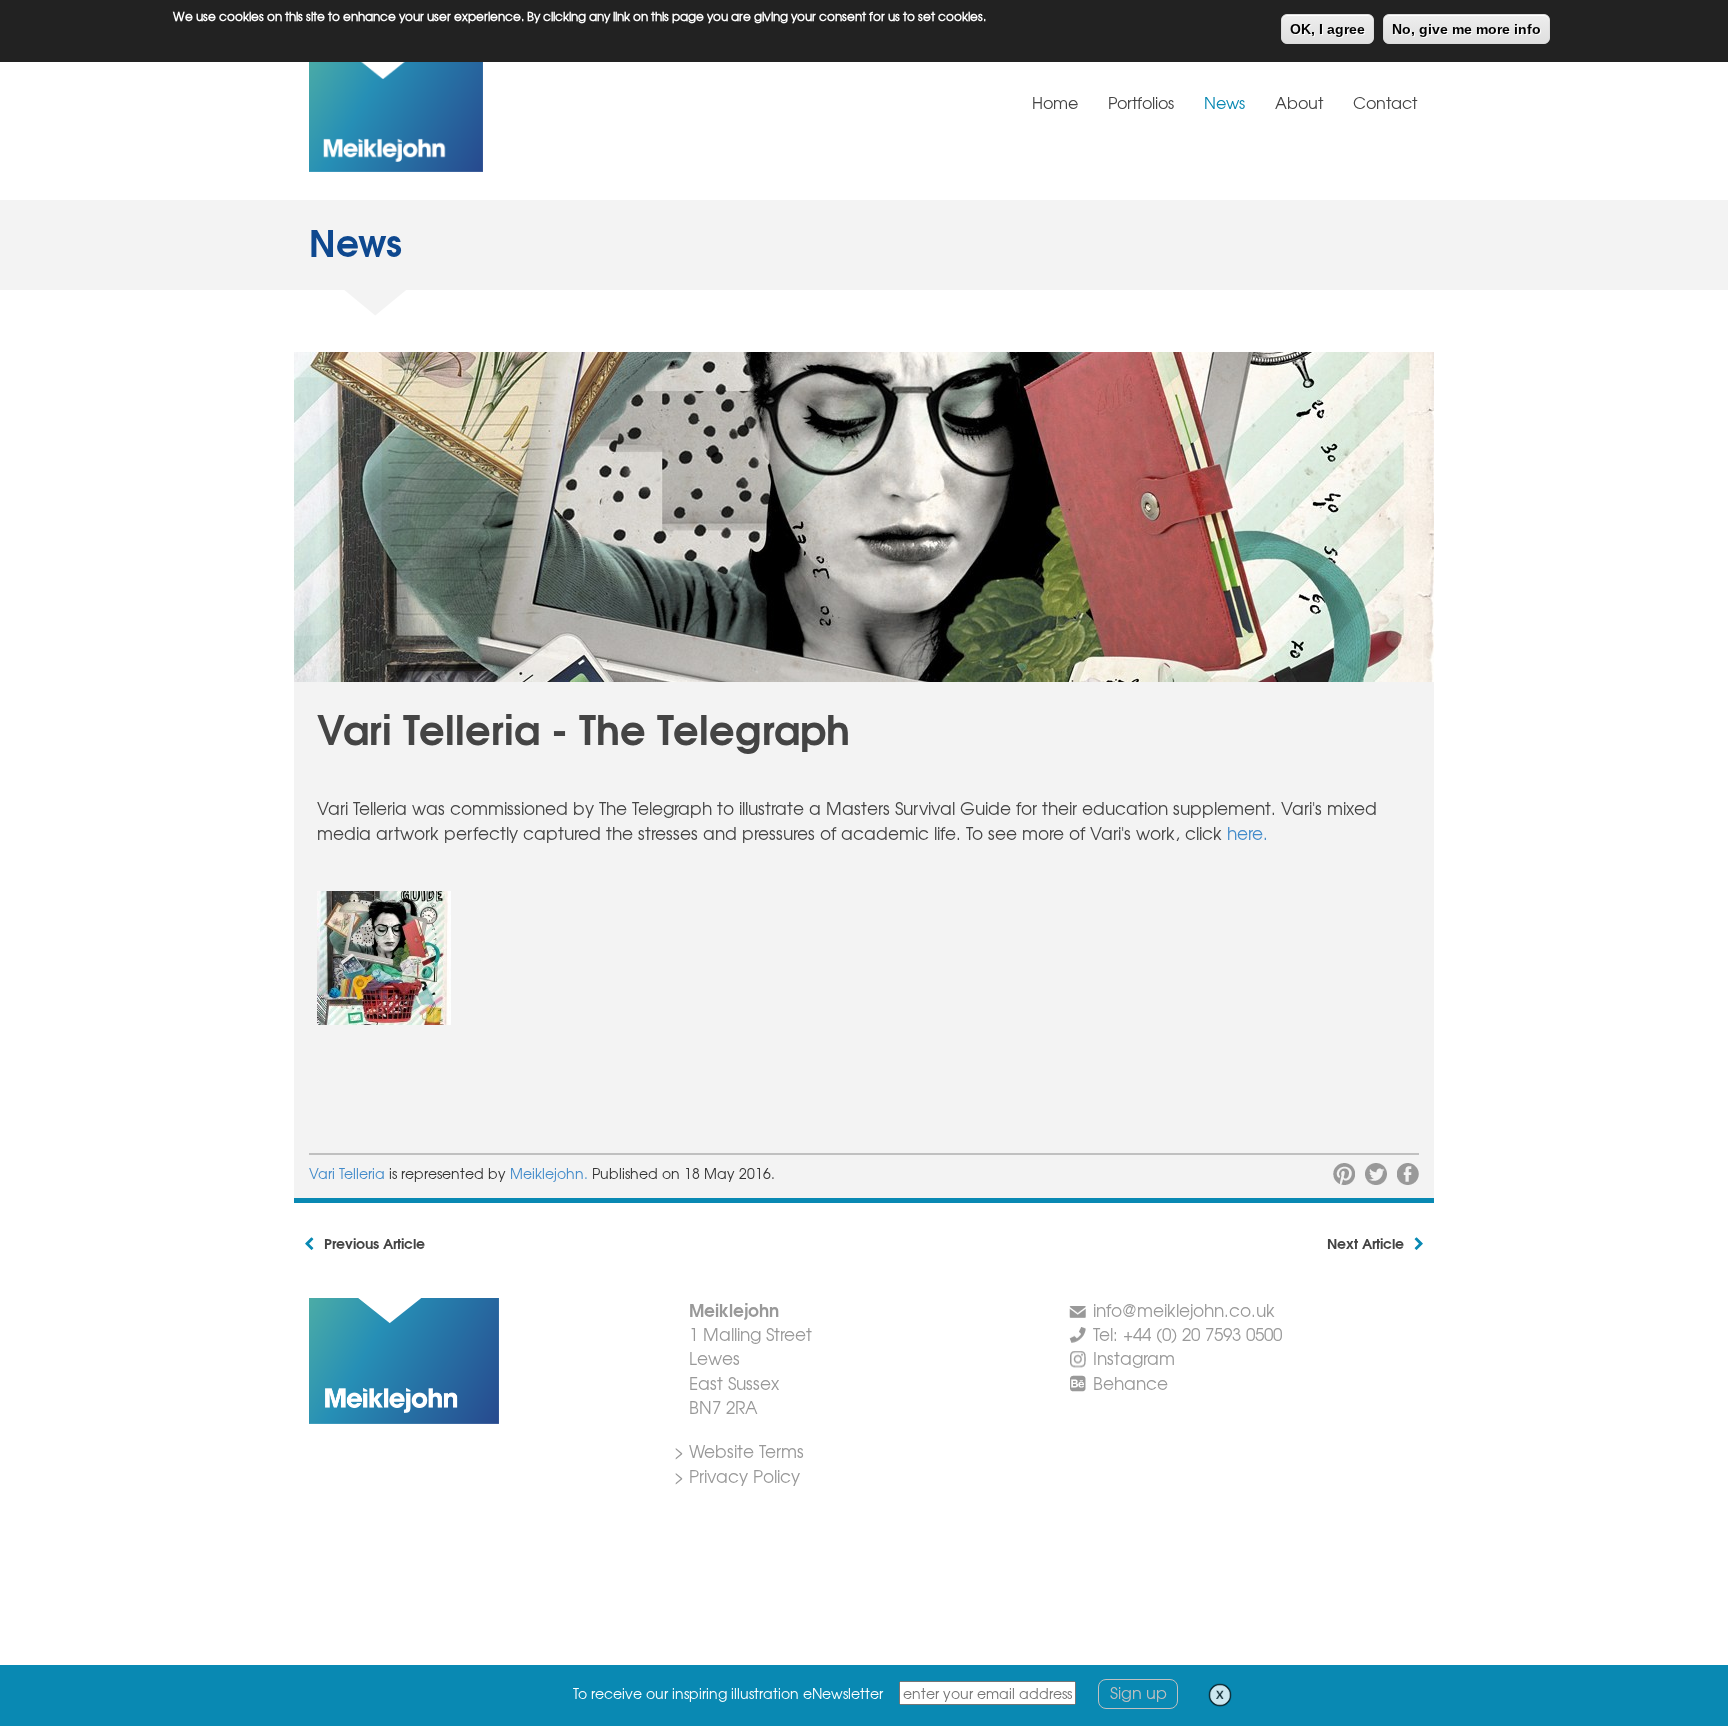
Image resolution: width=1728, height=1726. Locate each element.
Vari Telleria (347, 1173)
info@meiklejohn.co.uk (1184, 1309)
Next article (1365, 1243)
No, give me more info (1466, 29)
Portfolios (1141, 102)
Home (1055, 102)
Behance (1130, 1382)
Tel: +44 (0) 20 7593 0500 (1187, 1333)
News (1224, 102)
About (1299, 102)
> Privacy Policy (737, 1475)
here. (1247, 832)
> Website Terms (739, 1450)
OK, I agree (1327, 29)
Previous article (374, 1243)
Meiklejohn (459, 114)
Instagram (1134, 1357)
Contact (1385, 102)
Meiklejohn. (551, 1173)
